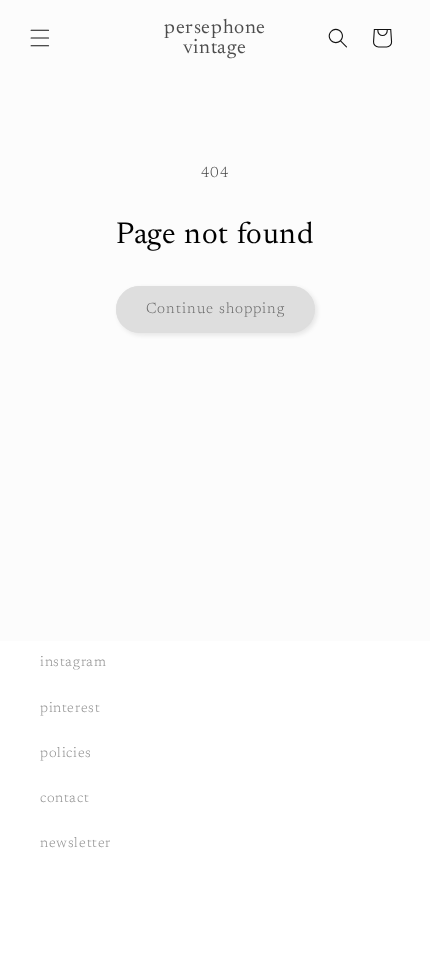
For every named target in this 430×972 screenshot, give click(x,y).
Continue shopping (215, 309)
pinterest (70, 709)
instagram (73, 663)
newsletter (75, 844)
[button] (40, 38)
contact (64, 799)
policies (66, 754)
